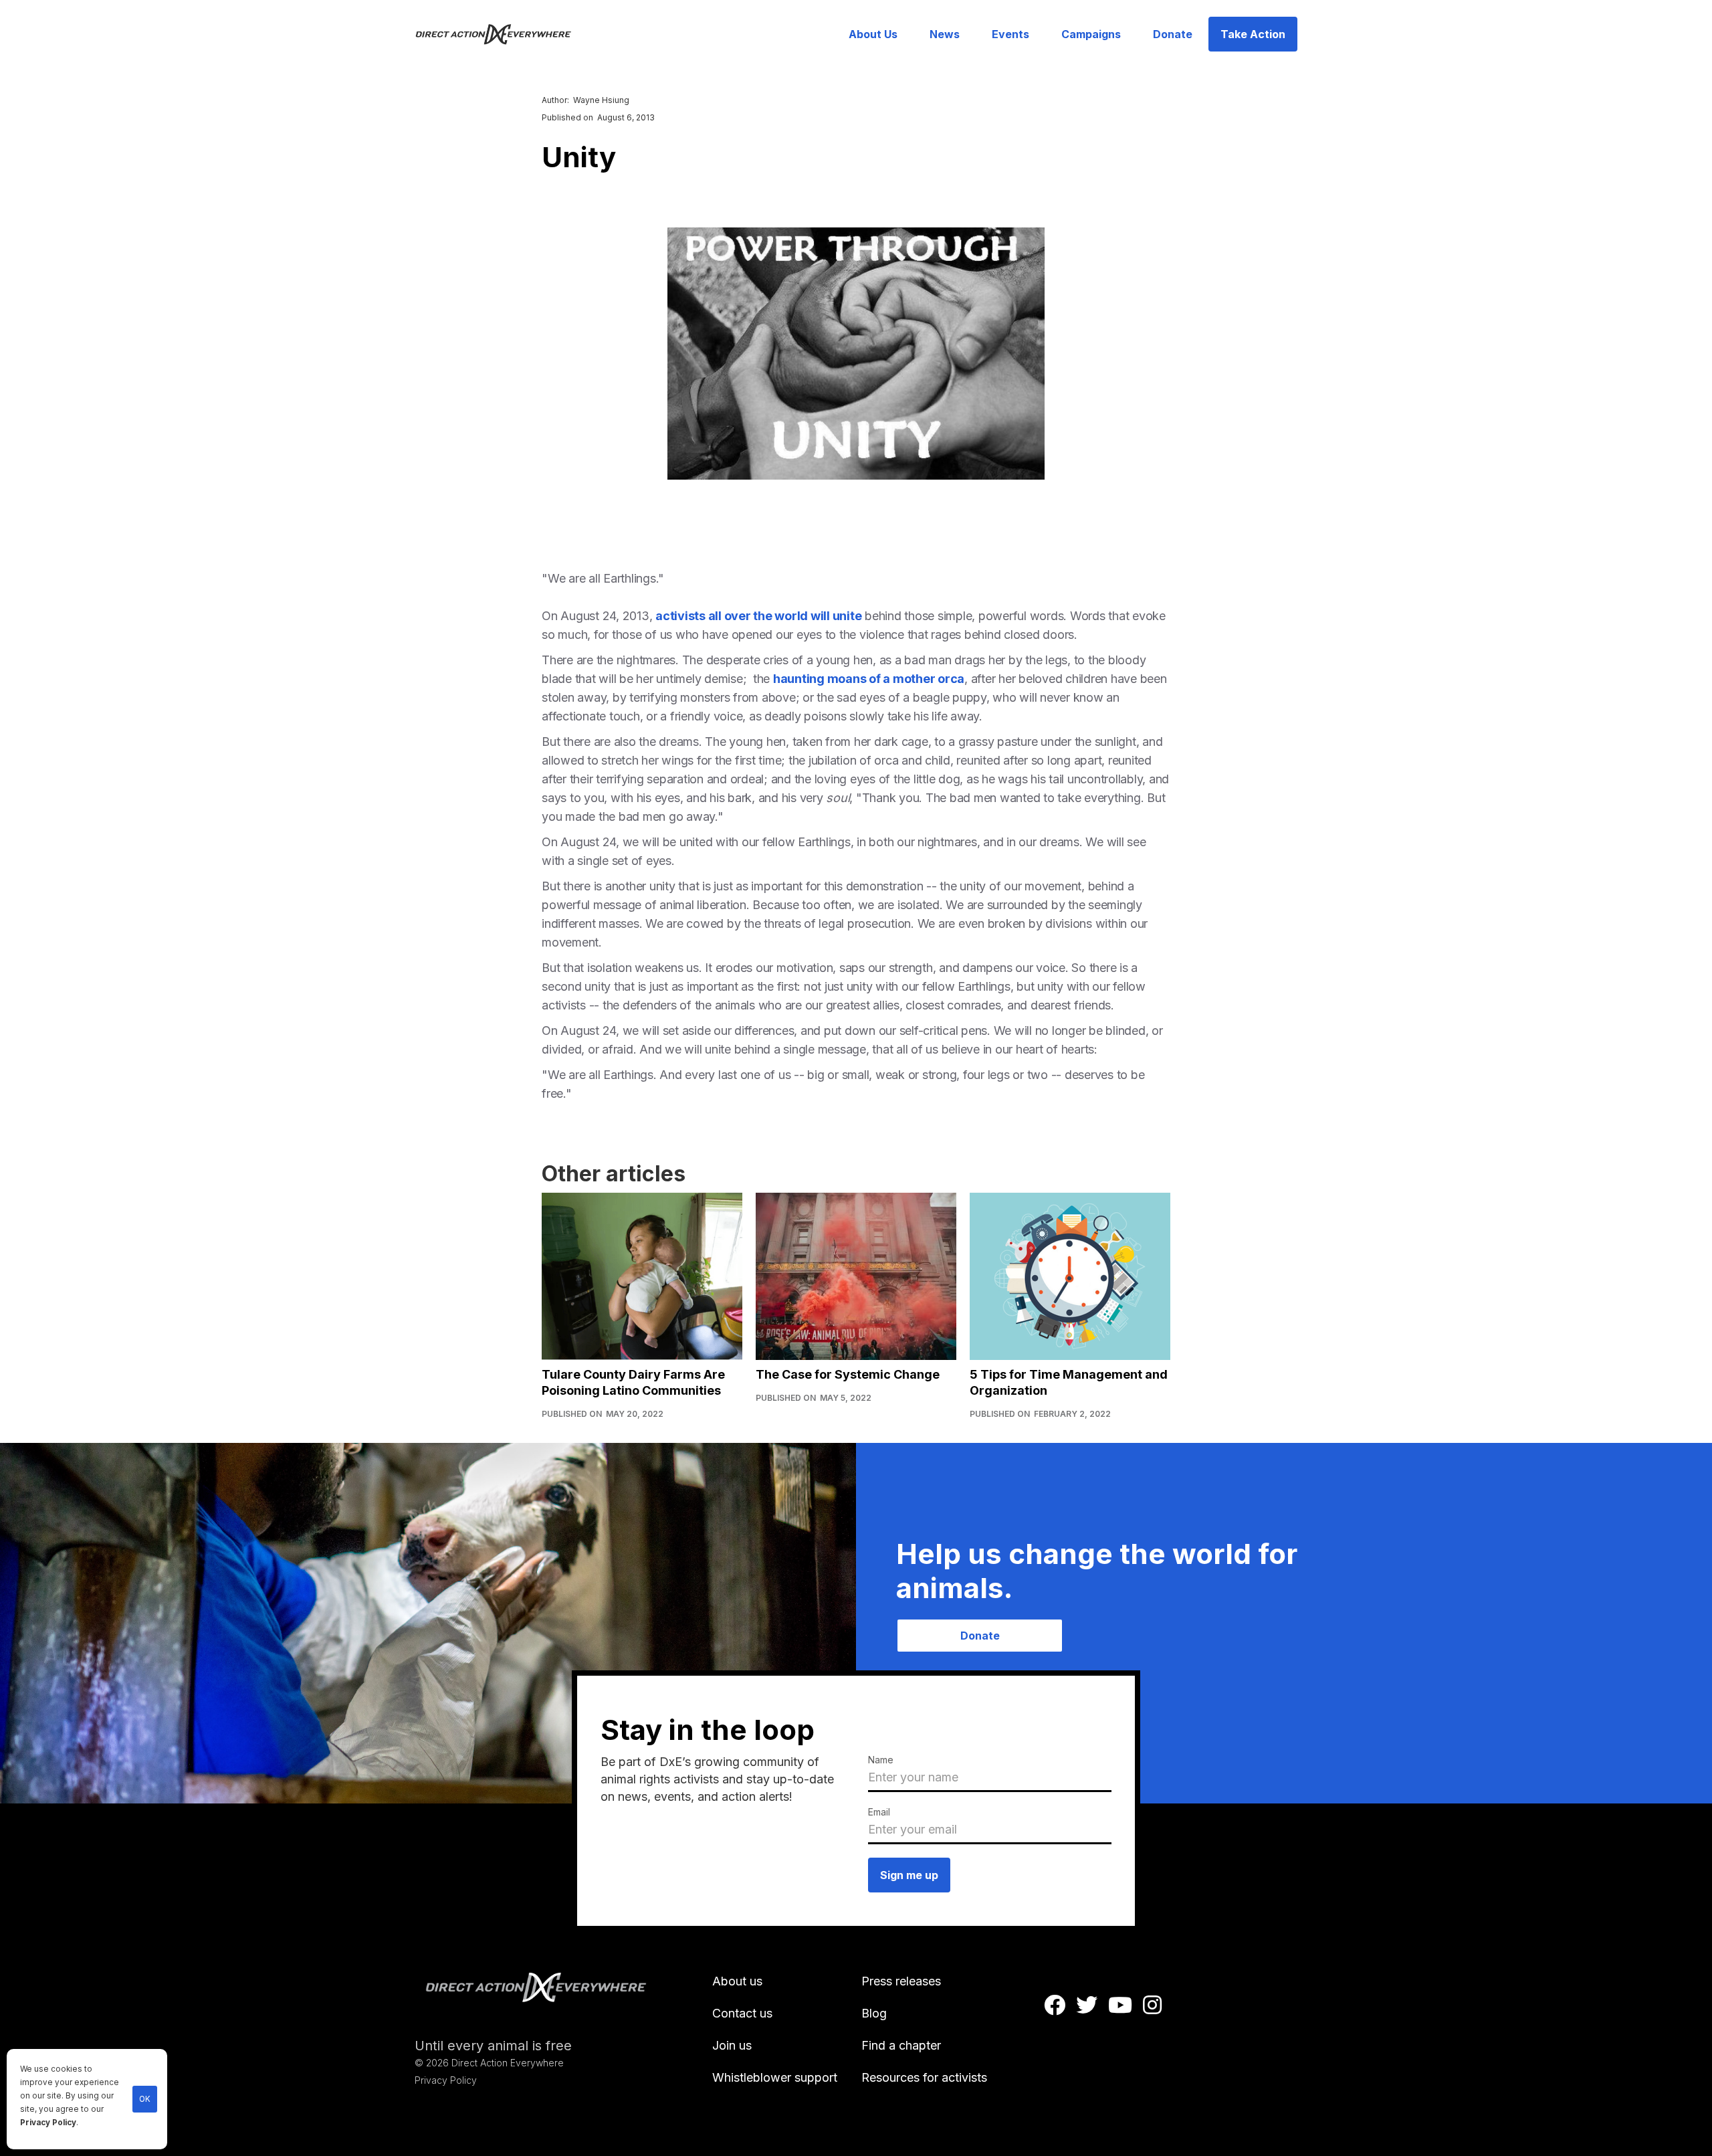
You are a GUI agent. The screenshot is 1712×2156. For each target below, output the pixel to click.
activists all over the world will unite (758, 616)
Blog (874, 2013)
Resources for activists (924, 2077)
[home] (501, 34)
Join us (732, 2045)
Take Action (1253, 34)
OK (145, 2099)
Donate (1173, 34)
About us (737, 1981)
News (945, 34)
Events (1010, 34)
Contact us (742, 2013)
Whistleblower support (775, 2077)
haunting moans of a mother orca (869, 679)
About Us (873, 34)
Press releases (901, 1981)
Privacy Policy (48, 2123)
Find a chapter (901, 2045)
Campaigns (1091, 34)
